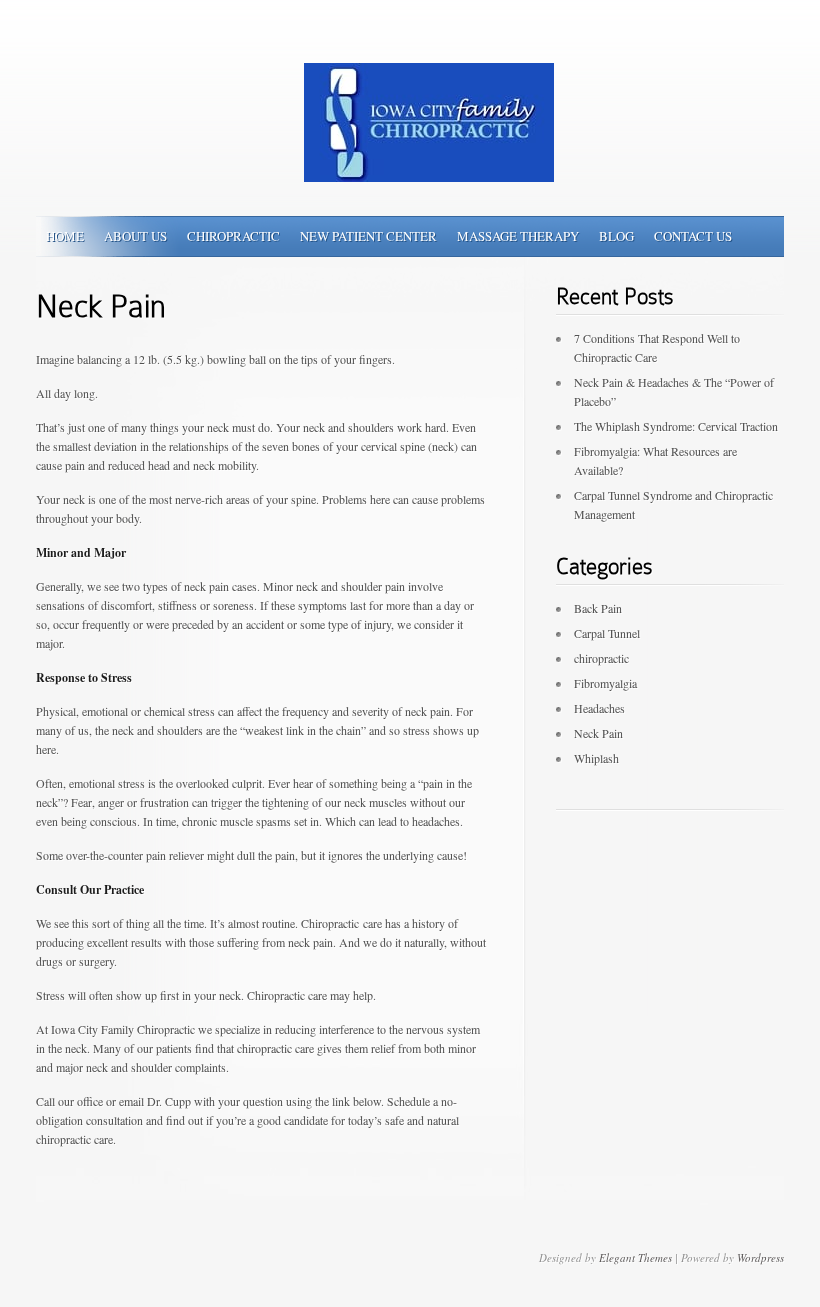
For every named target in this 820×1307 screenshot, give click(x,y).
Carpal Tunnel (607, 633)
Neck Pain (598, 733)
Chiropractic (233, 236)
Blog (616, 236)
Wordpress (760, 1257)
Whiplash (596, 758)
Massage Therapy (518, 236)
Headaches (599, 708)
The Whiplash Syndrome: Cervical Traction (676, 426)
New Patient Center (368, 236)
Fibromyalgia (605, 683)
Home (65, 236)
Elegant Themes (635, 1257)
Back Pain (598, 608)
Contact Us (693, 236)
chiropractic (601, 658)
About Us (135, 236)
